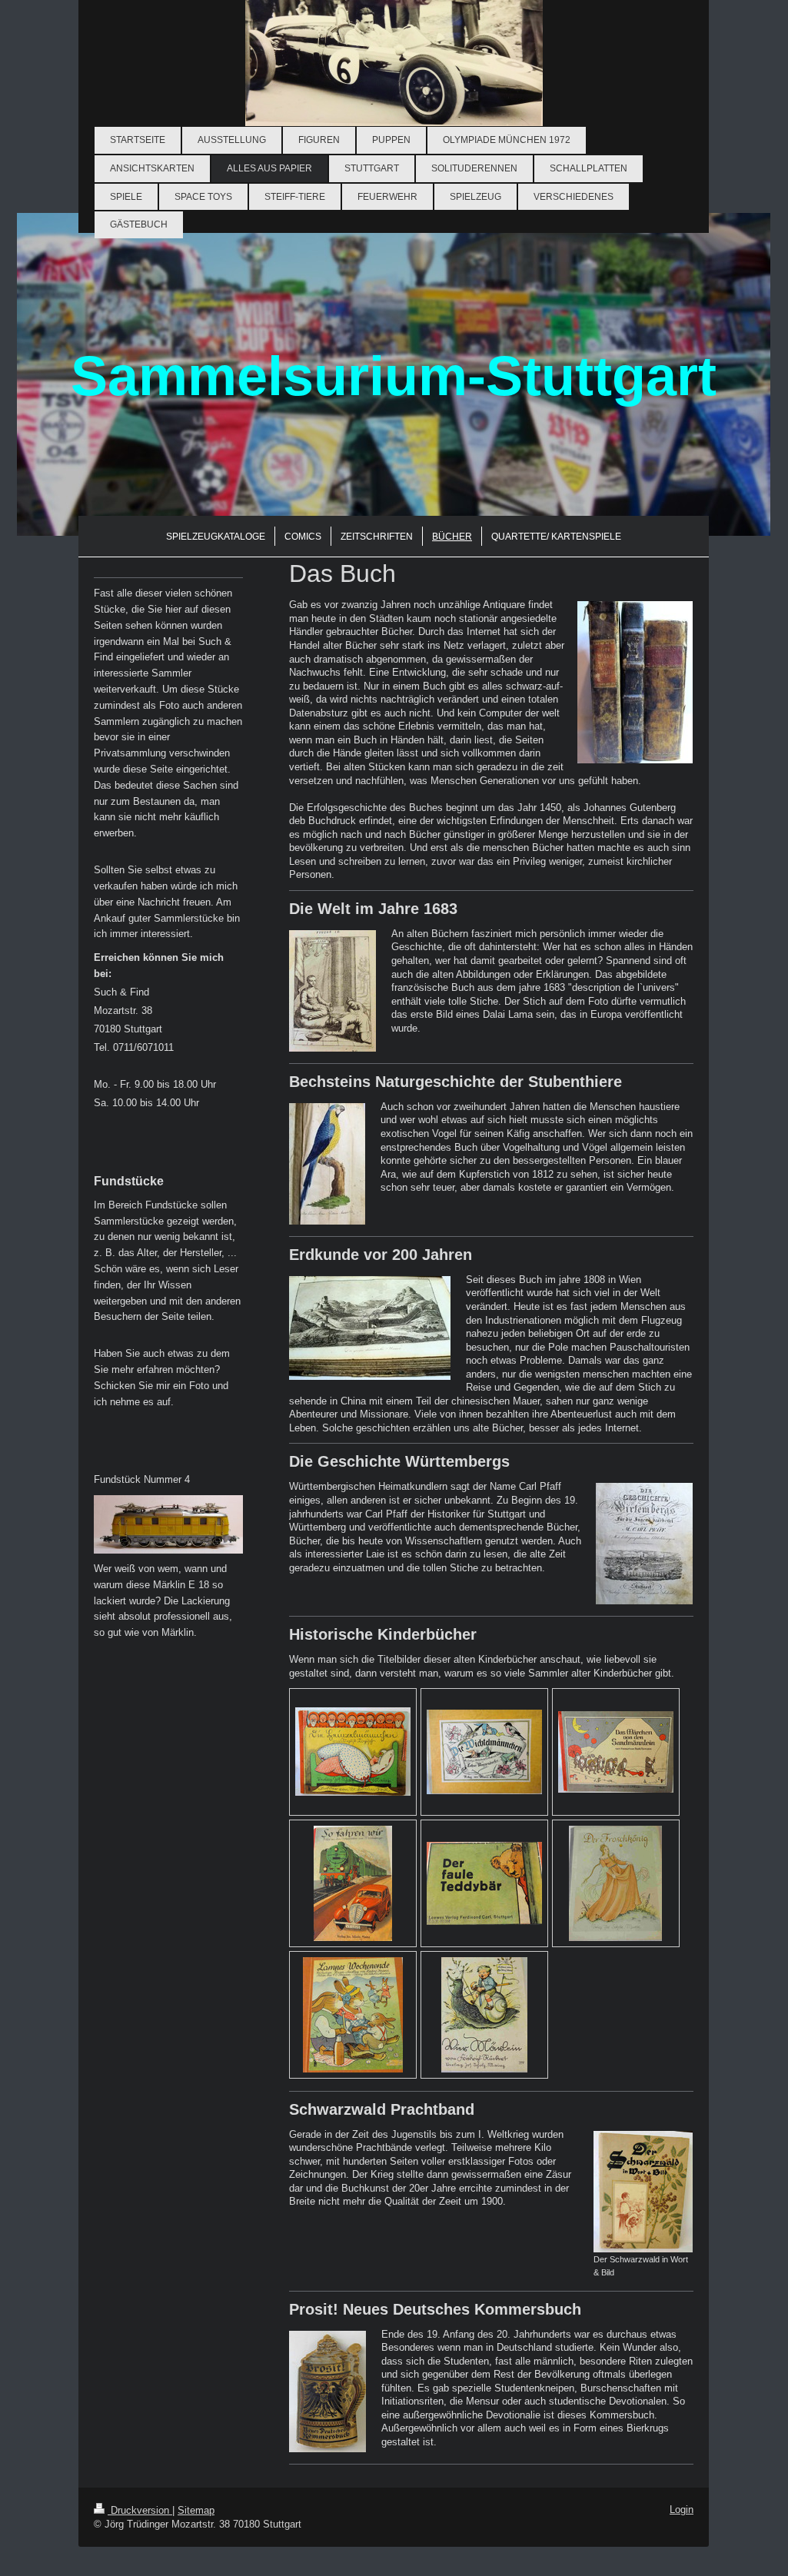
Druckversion (140, 2510)
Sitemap (196, 2510)
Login (682, 2510)
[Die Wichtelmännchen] (484, 1752)
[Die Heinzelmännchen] (353, 1752)
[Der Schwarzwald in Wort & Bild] (643, 2192)
